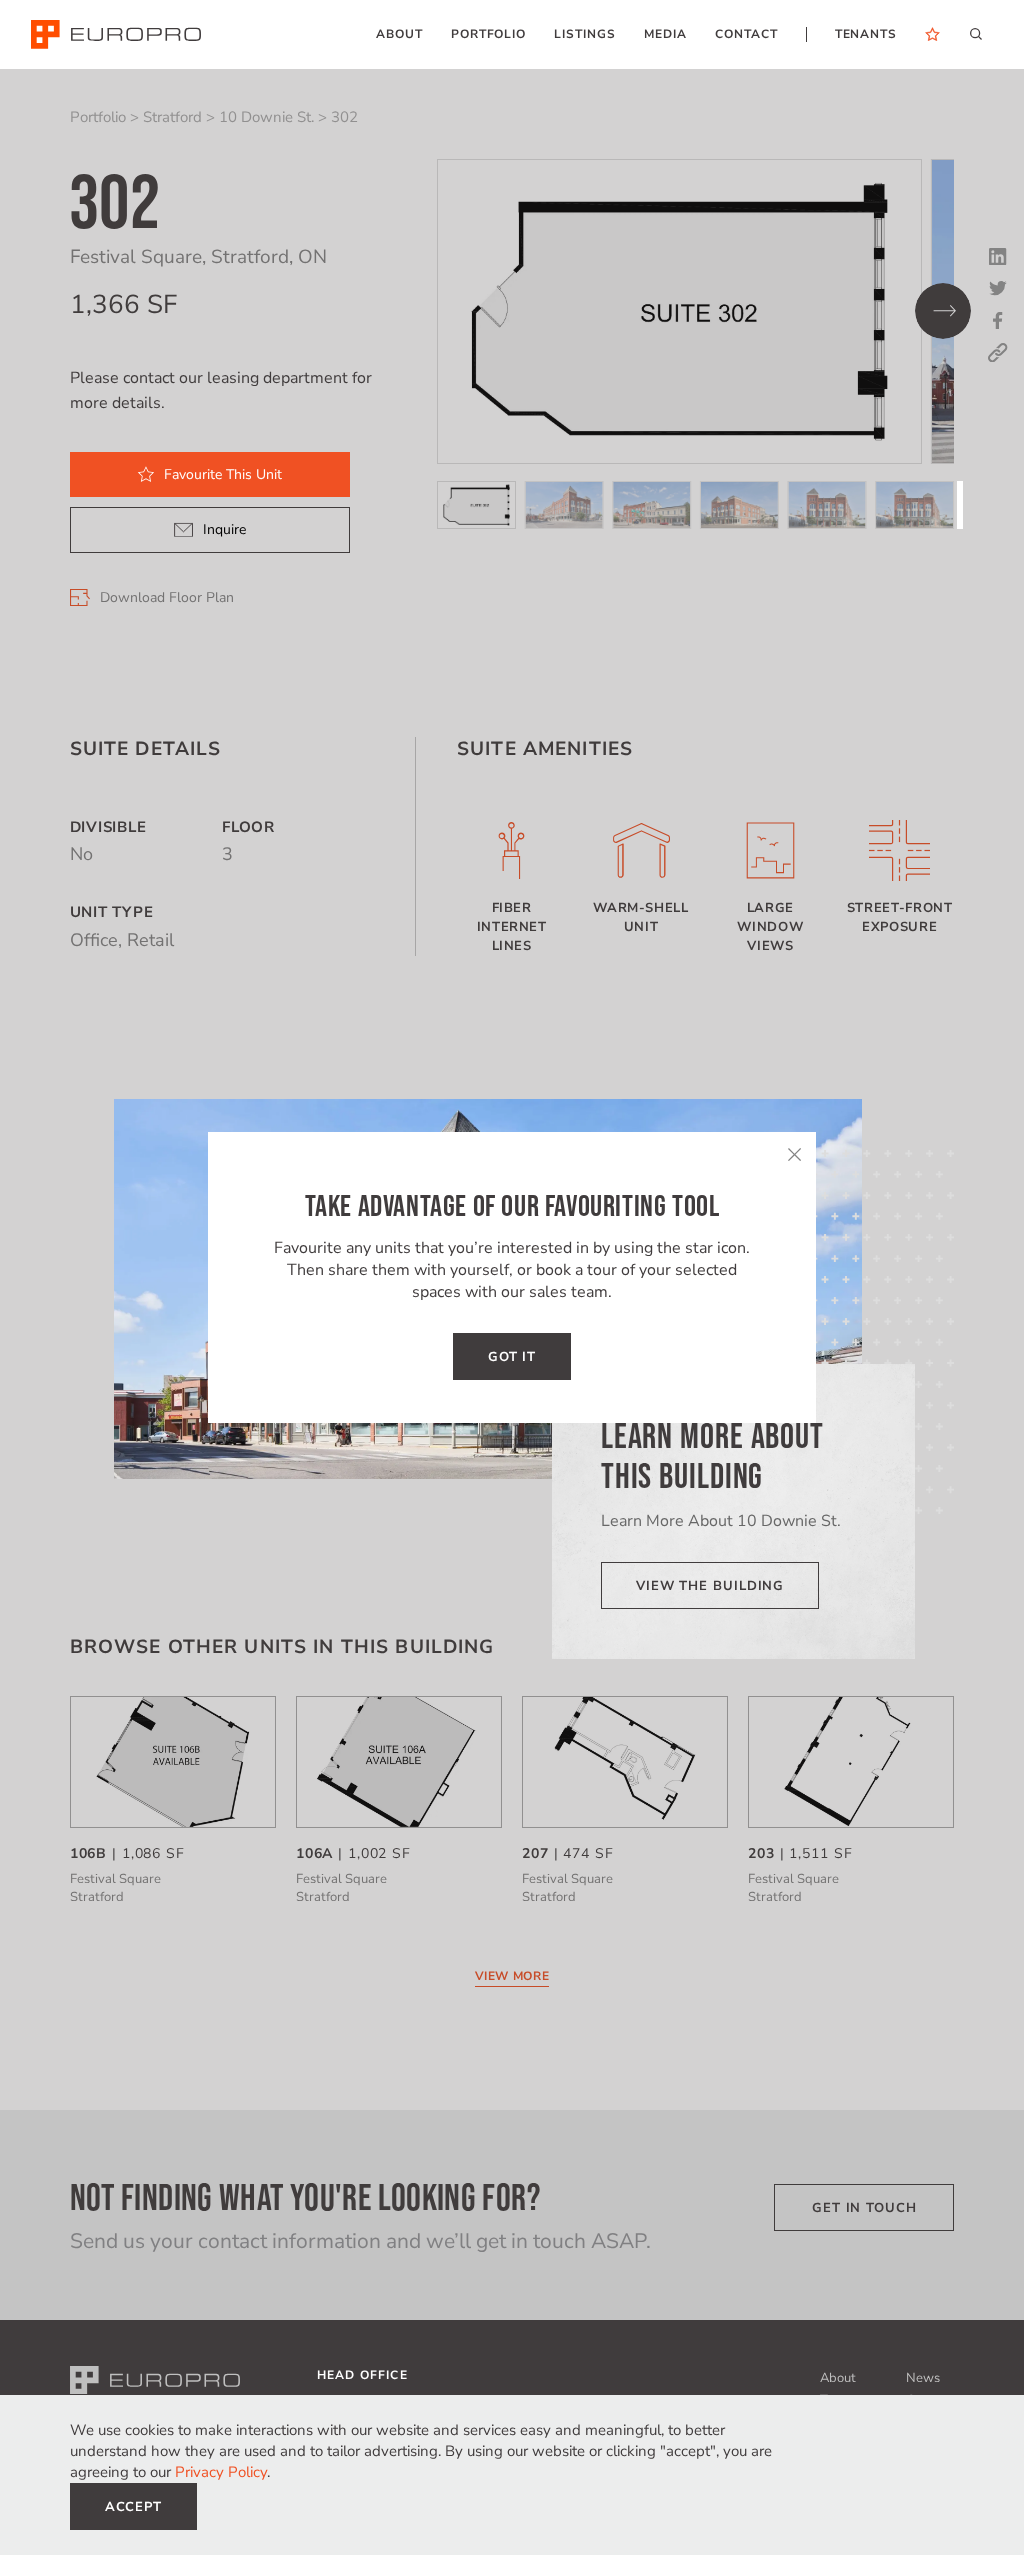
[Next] (943, 311)
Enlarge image (680, 311)
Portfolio (98, 117)
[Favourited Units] (932, 34)
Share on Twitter (998, 289)
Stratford (172, 117)
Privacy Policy (221, 2472)
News (923, 2378)
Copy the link (998, 353)
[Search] (975, 33)
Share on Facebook (998, 321)
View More (512, 1976)
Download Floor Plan (167, 598)
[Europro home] (116, 34)
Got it (512, 1357)
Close (794, 1154)
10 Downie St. (266, 117)
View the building (710, 1586)
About (838, 2378)
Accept (133, 2507)
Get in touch (864, 2208)
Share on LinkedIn (998, 257)
